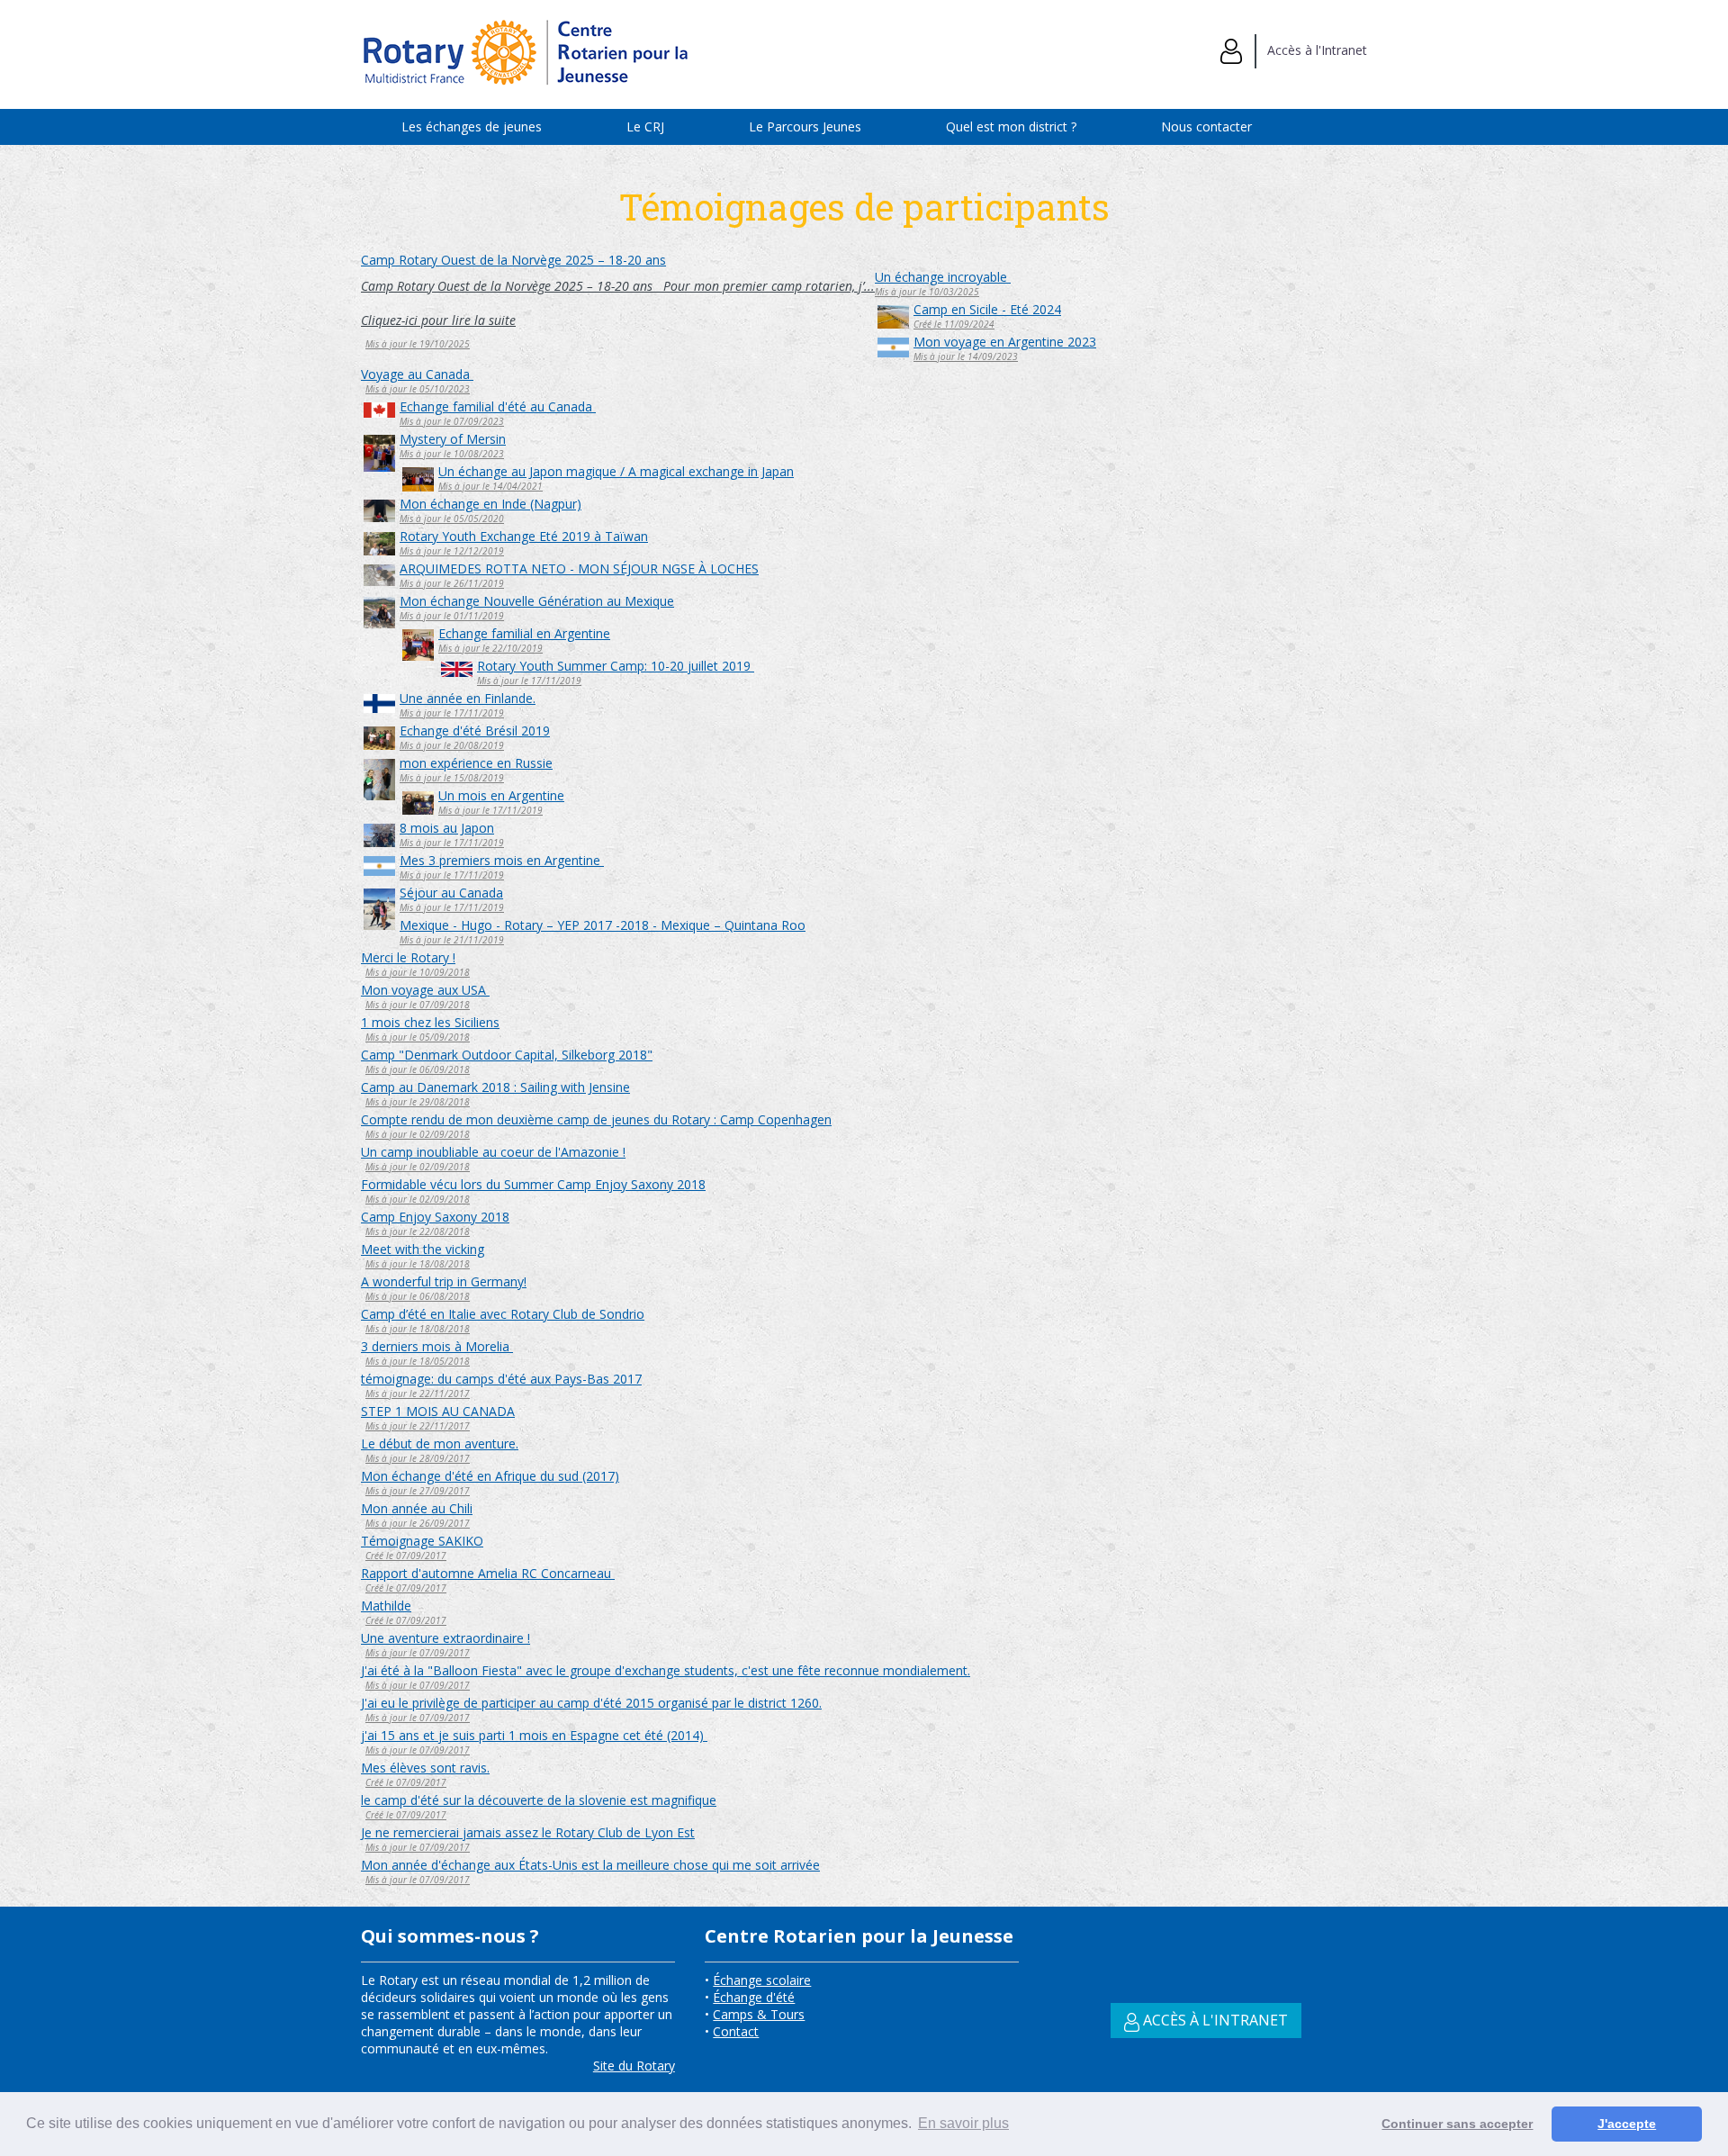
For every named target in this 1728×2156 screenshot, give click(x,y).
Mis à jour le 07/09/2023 (452, 421)
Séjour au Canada (451, 893)
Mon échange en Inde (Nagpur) (490, 504)
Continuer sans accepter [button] (1457, 2124)
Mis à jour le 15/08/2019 (452, 778)
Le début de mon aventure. (440, 1443)
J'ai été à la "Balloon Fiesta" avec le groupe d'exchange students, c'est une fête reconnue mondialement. (666, 1670)
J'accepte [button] (1627, 2124)
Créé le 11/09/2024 (954, 324)
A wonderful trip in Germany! (444, 1281)
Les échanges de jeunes (472, 126)
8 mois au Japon (447, 828)
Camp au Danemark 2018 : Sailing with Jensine (495, 1087)
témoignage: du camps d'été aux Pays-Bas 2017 (501, 1379)
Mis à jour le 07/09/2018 (418, 1005)
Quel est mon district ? (1011, 126)
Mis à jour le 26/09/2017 (418, 1523)
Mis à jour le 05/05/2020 (452, 519)
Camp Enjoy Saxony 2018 (435, 1217)
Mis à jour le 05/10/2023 (418, 389)
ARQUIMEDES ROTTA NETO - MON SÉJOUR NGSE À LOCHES (579, 568)
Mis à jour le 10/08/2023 (452, 454)
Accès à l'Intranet (1312, 50)
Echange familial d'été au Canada (498, 406)
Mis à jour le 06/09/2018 (418, 1069)
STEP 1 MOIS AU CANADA (438, 1411)
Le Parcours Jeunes (805, 126)
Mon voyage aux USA (425, 990)
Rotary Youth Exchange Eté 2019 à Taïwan (524, 536)
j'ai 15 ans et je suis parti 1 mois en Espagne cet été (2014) (534, 1735)
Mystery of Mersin (453, 439)
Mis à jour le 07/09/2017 (418, 1653)
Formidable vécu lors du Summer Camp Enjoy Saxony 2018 (533, 1184)
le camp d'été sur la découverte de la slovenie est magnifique (539, 1800)
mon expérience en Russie (476, 763)
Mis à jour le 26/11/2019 (452, 583)
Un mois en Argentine (501, 795)
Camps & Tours (759, 2014)
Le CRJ (645, 126)
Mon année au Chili (417, 1508)
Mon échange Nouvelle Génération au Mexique (537, 601)
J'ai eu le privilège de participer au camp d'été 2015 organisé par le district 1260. (591, 1703)
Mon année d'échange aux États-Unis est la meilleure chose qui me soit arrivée (590, 1865)
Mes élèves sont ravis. (425, 1768)
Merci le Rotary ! (408, 957)
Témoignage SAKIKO (422, 1541)
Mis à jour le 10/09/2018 (418, 972)
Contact (736, 2031)
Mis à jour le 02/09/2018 (418, 1134)
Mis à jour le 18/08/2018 (418, 1264)
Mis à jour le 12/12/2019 (452, 551)
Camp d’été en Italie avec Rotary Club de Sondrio (503, 1314)
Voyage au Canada (417, 374)
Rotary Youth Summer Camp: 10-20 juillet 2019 (616, 666)
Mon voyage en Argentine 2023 (1005, 342)
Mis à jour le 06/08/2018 (418, 1296)
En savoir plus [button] (963, 2123)
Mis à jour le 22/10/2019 (490, 648)
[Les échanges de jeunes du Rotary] (527, 91)
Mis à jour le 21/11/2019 (452, 940)
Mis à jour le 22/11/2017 (418, 1394)
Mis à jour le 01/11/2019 (452, 616)
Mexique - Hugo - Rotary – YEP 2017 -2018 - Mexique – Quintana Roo (603, 925)
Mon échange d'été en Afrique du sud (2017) (490, 1476)
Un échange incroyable (943, 277)
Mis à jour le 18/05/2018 (418, 1361)
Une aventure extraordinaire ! (445, 1638)
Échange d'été (754, 1997)
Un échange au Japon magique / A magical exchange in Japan (616, 471)
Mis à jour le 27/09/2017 (418, 1491)
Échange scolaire (762, 1980)
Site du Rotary (634, 2066)
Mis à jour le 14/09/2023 (966, 356)
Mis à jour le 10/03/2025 (927, 292)
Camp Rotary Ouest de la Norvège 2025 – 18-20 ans (513, 260)
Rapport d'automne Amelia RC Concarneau (488, 1573)
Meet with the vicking (423, 1249)
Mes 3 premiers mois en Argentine (502, 860)
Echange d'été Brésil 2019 (475, 731)
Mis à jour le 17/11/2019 (529, 681)
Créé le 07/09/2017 (406, 1556)
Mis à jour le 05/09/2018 (418, 1037)
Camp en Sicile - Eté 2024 (987, 309)
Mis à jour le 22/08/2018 (418, 1231)
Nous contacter (1206, 126)
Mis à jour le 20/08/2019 (452, 745)
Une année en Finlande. (468, 698)
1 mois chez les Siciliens (430, 1022)
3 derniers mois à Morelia (437, 1346)
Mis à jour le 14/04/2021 (490, 486)
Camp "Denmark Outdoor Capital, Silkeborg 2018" (507, 1055)
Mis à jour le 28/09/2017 (418, 1458)
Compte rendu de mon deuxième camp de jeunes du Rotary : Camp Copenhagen (596, 1119)
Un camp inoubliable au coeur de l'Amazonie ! (493, 1152)
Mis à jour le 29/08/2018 (418, 1102)
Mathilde (386, 1606)
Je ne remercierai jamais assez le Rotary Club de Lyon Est (528, 1832)
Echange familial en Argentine (524, 633)
